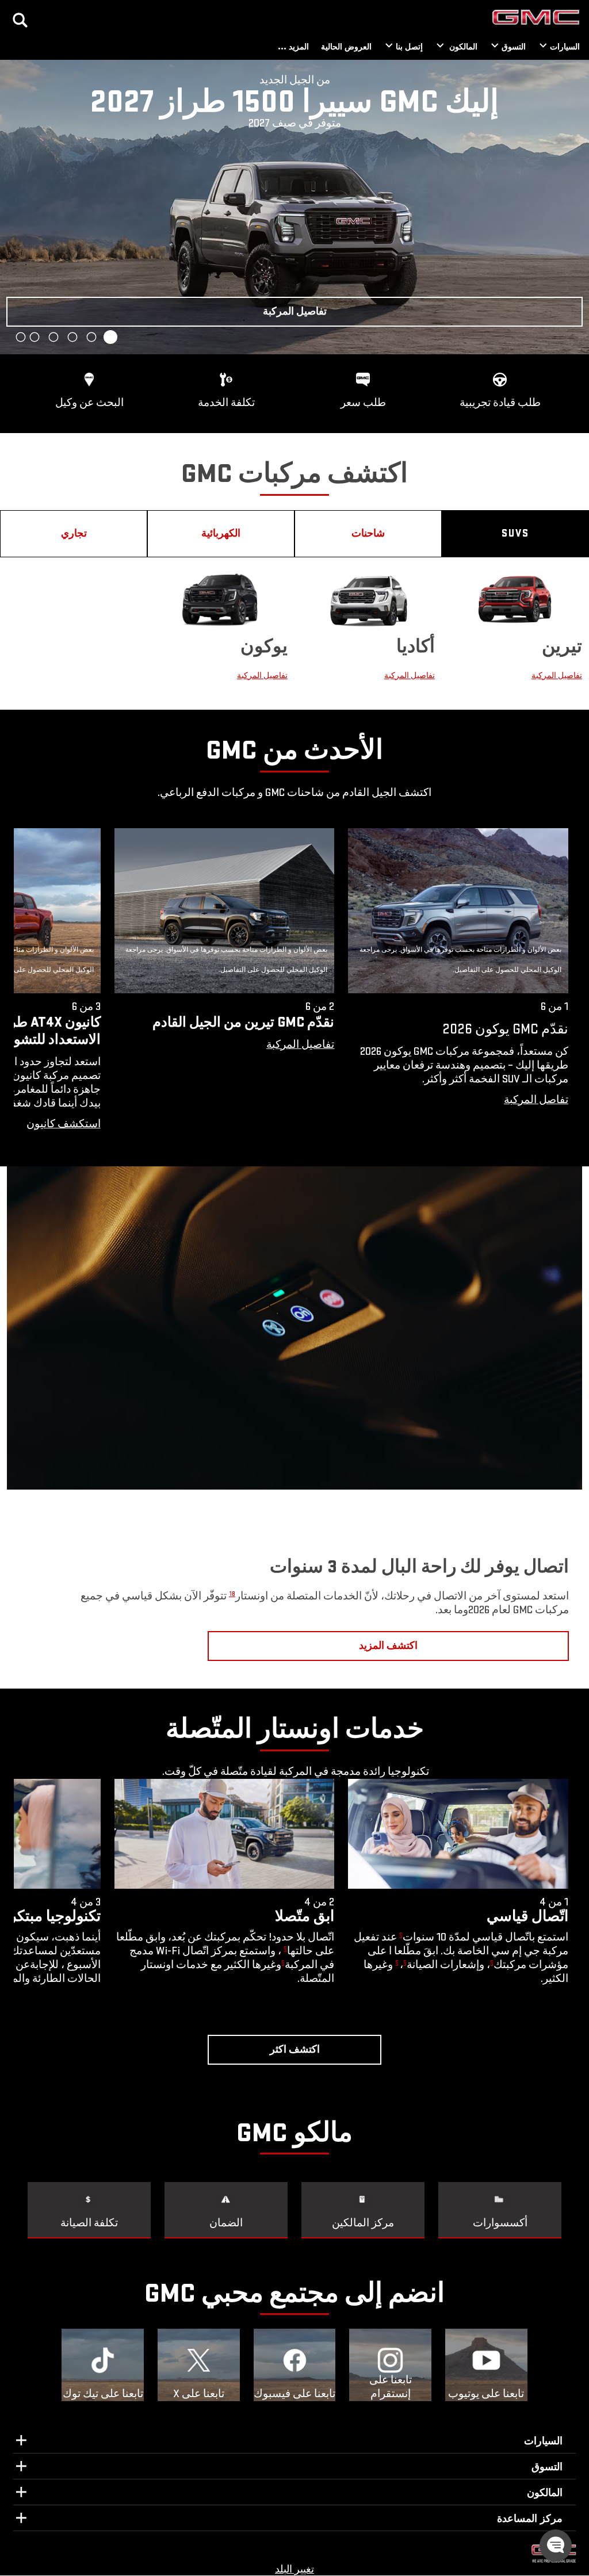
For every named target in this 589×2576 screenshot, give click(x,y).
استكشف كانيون (64, 1124)
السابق (575, 207)
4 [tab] (53, 337)
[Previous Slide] (28, 986)
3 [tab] (72, 337)
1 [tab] (111, 337)
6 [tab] (21, 337)
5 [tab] (35, 337)
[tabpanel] (294, 207)
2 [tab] (91, 337)
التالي (14, 207)
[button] (300, 1045)
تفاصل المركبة (536, 1100)
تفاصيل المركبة (557, 675)
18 (232, 1594)
